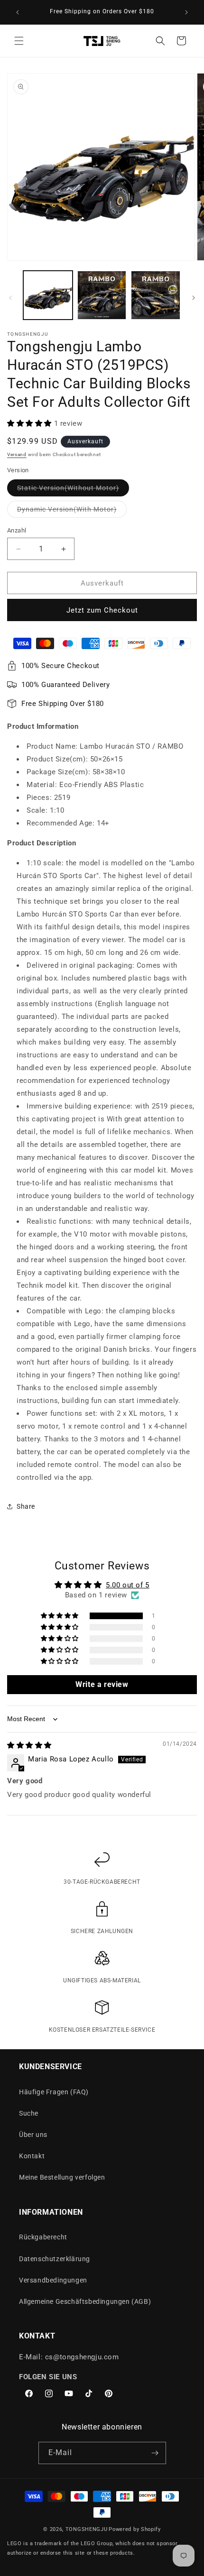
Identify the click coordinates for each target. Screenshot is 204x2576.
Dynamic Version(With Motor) (72, 511)
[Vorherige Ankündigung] (18, 12)
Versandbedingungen (53, 2280)
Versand (17, 454)
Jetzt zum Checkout (102, 610)
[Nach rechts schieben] (194, 298)
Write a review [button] (102, 1684)
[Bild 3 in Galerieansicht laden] (102, 295)
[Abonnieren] (155, 2453)
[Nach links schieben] (10, 298)
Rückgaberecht (43, 2237)
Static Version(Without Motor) (73, 490)
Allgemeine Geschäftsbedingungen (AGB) (85, 2301)
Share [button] (26, 1506)
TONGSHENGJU (87, 2529)
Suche (29, 2113)
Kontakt (32, 2156)
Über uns (33, 2135)
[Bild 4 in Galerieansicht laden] (156, 295)
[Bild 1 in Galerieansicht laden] (48, 295)
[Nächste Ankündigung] (186, 12)
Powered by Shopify (135, 2529)
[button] (19, 41)
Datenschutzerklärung (55, 2259)
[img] (29, 1745)
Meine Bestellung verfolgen (62, 2177)
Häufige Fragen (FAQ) (54, 2092)
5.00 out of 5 (128, 1585)
